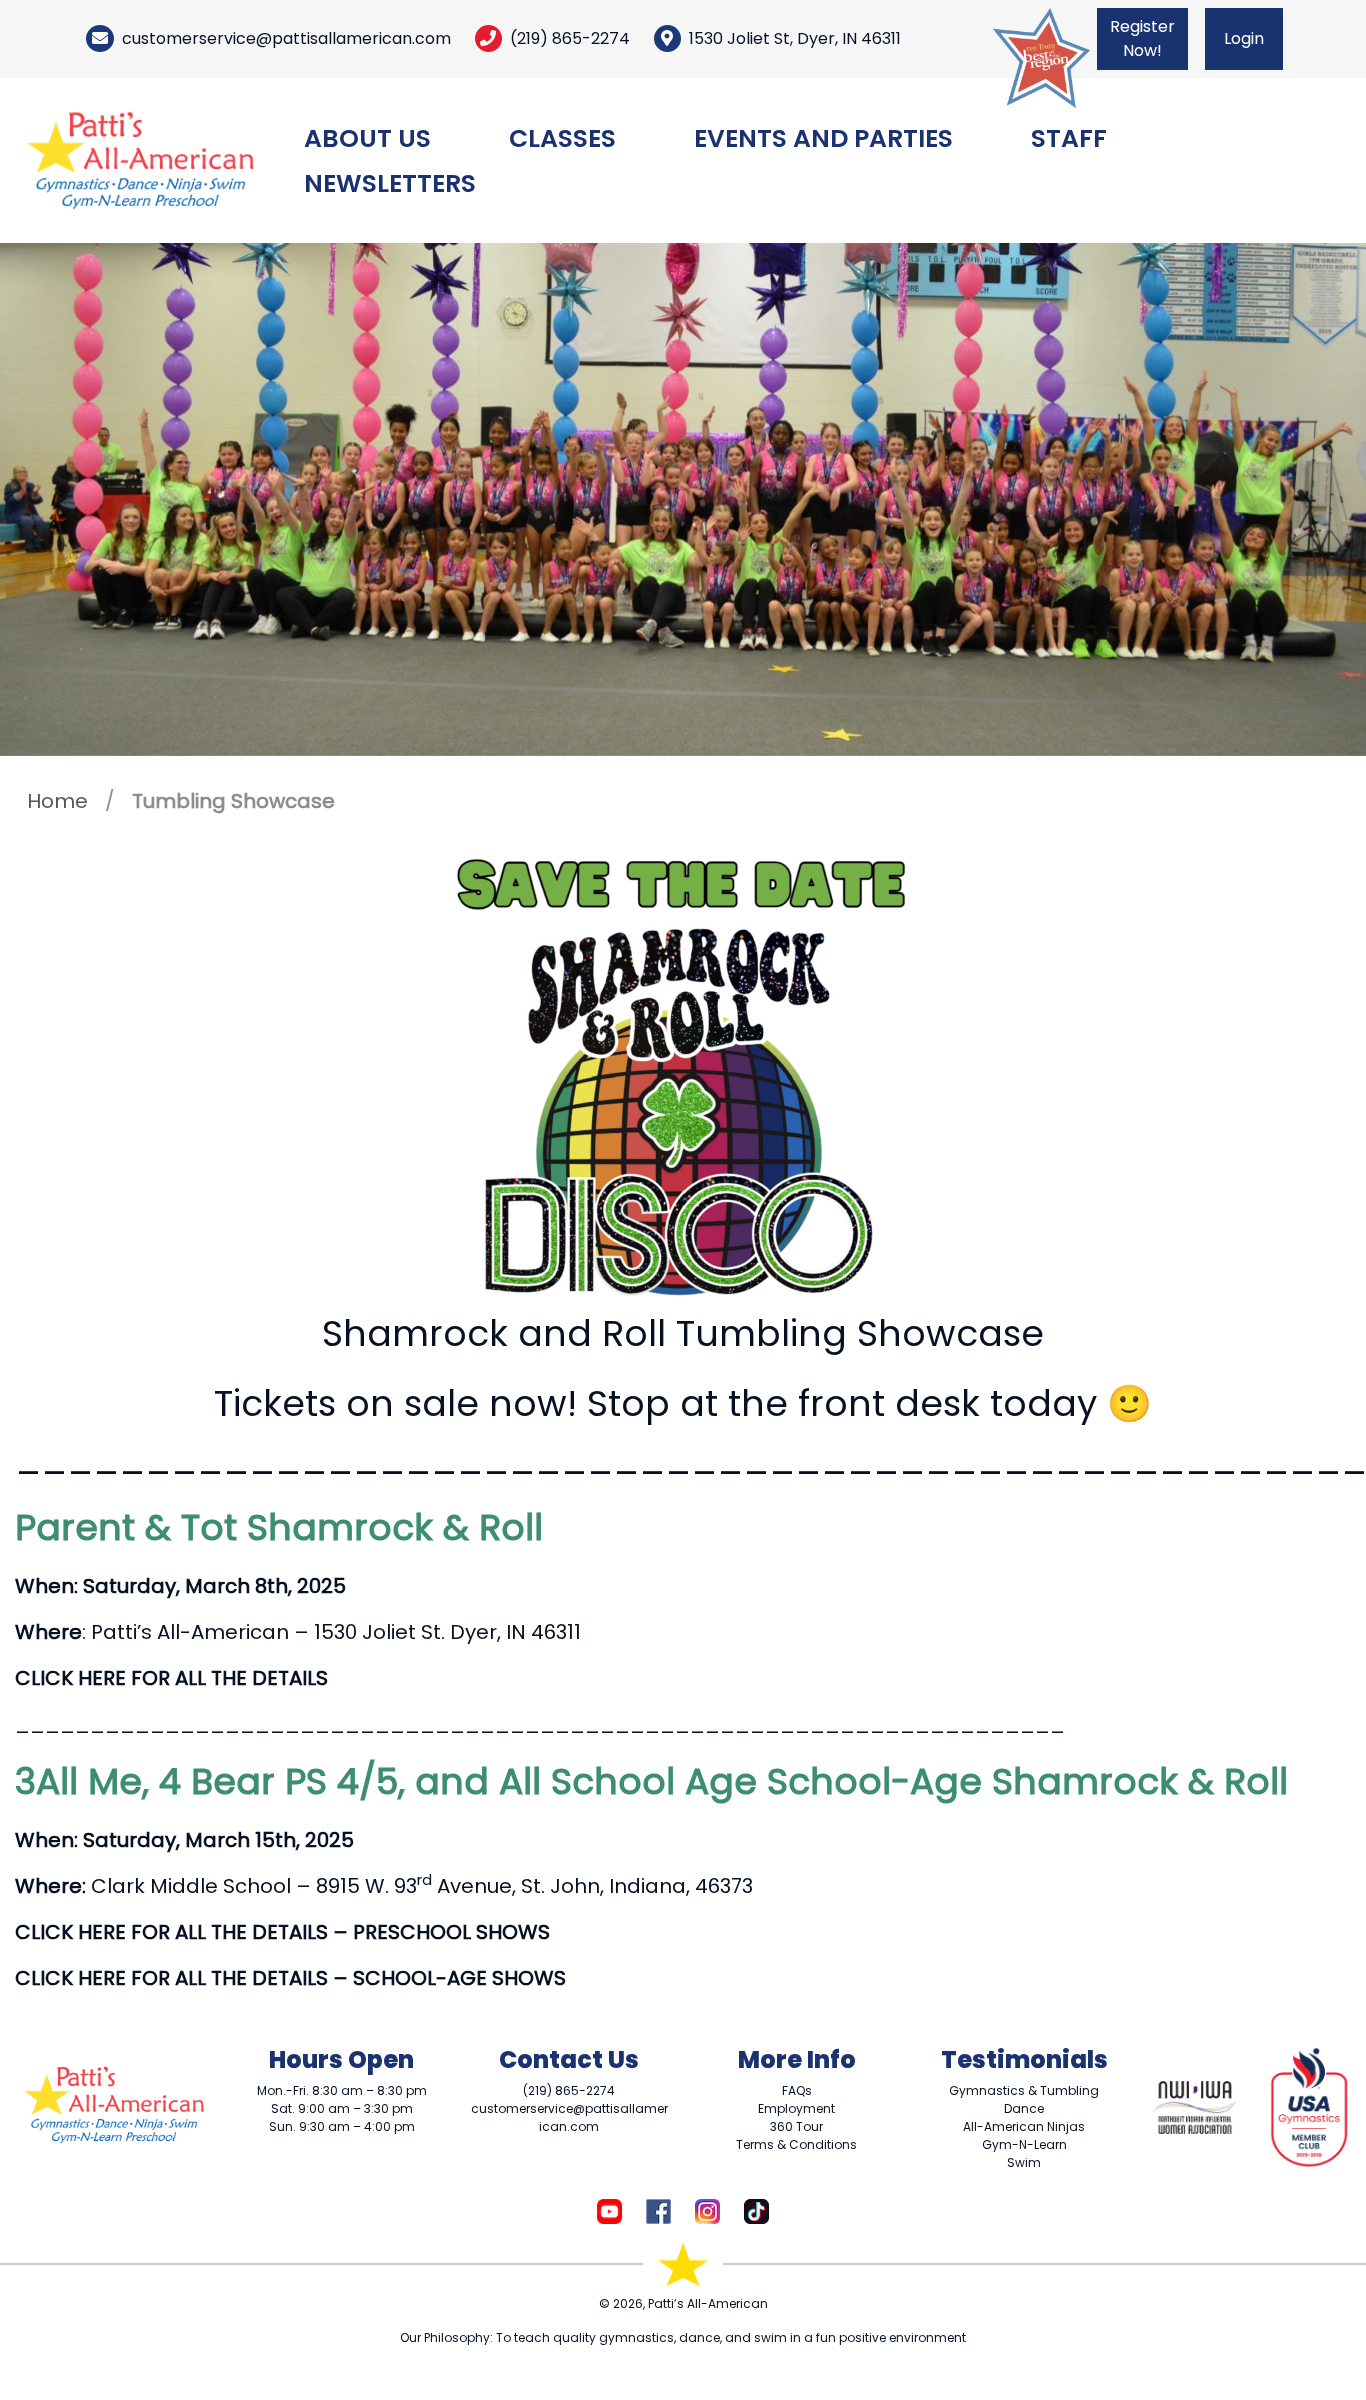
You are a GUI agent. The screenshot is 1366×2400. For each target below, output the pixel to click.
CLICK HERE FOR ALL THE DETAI (161, 1678)
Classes (562, 138)
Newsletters (390, 183)
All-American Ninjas (1024, 2126)
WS (534, 1932)
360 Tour (796, 2126)
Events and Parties (823, 138)
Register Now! (1142, 38)
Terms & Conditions (796, 2144)
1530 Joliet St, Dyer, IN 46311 (795, 38)
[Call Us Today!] (488, 38)
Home (57, 801)
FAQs (797, 2090)
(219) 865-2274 (570, 38)
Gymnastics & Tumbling (1024, 2090)
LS (317, 1678)
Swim (1024, 2162)
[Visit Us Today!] (667, 38)
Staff (1069, 138)
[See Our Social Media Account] (609, 2209)
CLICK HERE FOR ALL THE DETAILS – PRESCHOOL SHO (266, 1932)
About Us (367, 138)
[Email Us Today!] (100, 38)
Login (1244, 38)
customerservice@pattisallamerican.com (286, 38)
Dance (1024, 2108)
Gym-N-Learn (1024, 2144)
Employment (796, 2108)
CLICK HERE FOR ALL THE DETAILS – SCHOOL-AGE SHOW (284, 1978)
